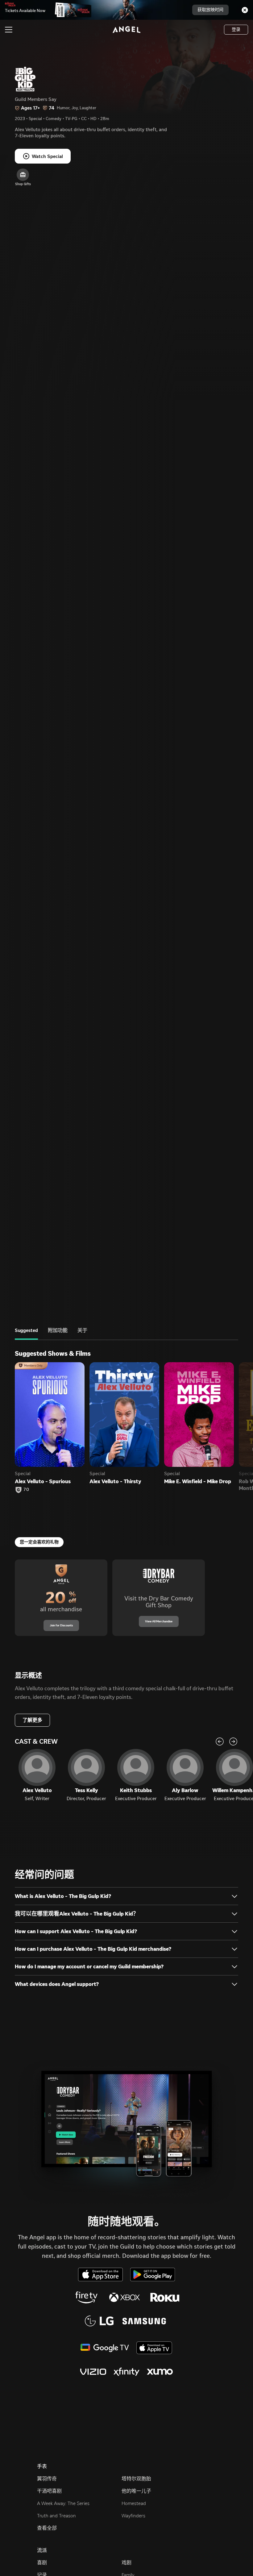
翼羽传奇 (47, 2479)
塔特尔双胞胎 (136, 2479)
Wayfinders (133, 2516)
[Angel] (126, 30)
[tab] (26, 1334)
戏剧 (126, 2563)
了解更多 (32, 1720)
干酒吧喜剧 (49, 2491)
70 (26, 1490)
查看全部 (47, 2528)
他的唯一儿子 (136, 2491)
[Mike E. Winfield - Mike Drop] (199, 1415)
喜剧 (42, 2563)
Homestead (134, 2503)
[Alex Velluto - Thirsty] (124, 1415)
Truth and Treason (56, 2516)
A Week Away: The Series (63, 2503)
